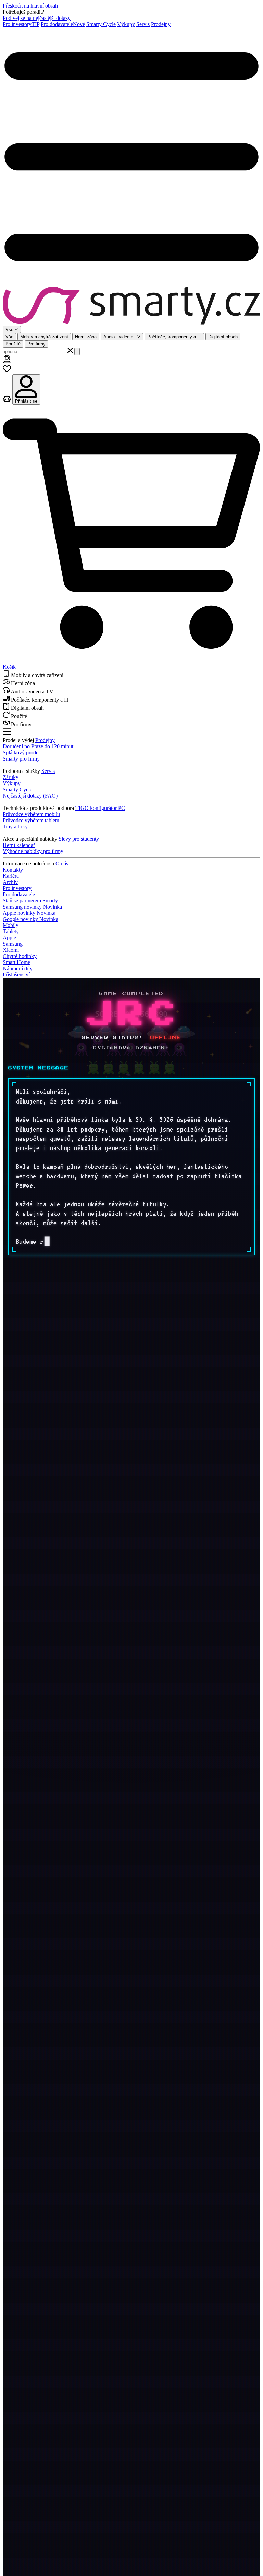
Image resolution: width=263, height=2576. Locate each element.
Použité (13, 344)
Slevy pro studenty (79, 839)
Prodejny (161, 24)
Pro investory (21, 24)
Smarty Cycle (101, 24)
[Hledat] (77, 351)
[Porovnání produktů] (8, 401)
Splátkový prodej (21, 752)
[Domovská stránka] (131, 306)
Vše (9, 337)
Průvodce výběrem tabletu (31, 820)
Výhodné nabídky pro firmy (33, 851)
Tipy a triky (15, 827)
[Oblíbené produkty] (7, 371)
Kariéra (11, 876)
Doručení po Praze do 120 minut (38, 746)
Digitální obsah (223, 337)
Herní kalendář (19, 845)
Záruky (11, 777)
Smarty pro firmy (21, 759)
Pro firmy (36, 344)
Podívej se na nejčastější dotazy (37, 18)
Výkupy (126, 24)
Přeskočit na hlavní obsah (30, 6)
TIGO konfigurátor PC (100, 808)
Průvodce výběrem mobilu (31, 814)
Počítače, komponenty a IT (174, 337)
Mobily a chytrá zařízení (44, 337)
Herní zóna (86, 337)
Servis (143, 24)
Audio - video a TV (122, 337)
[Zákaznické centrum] (7, 361)
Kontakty (13, 870)
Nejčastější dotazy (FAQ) (30, 796)
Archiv (10, 882)
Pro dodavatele (63, 24)
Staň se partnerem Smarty (30, 901)
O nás (62, 864)
